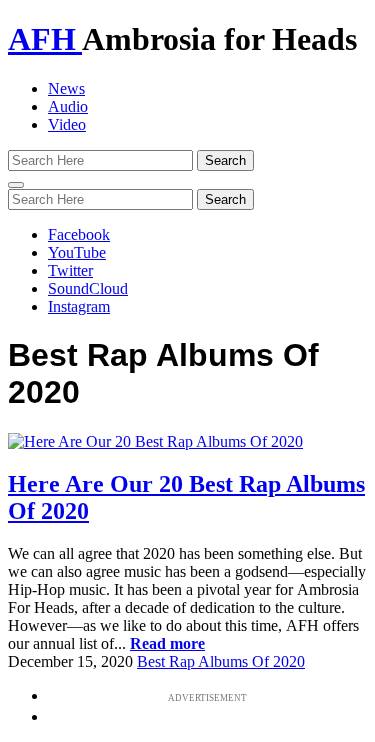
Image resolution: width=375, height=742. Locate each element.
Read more (167, 643)
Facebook (79, 234)
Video (67, 124)
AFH (45, 39)
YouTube (77, 252)
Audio (68, 106)
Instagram (79, 306)
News (66, 88)
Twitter (70, 270)
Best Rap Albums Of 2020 (221, 661)
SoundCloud (88, 288)
